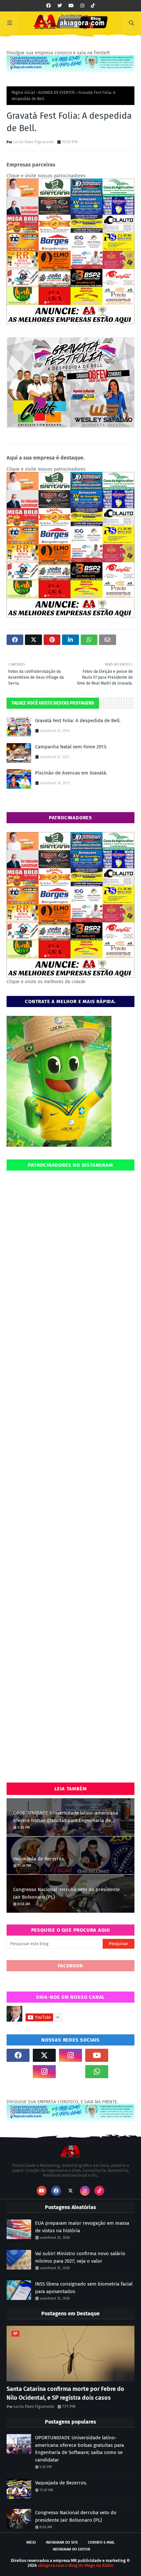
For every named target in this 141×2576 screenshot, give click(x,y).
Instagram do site (62, 2542)
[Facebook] (70, 2072)
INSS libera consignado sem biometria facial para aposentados (84, 2288)
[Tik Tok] (123, 2055)
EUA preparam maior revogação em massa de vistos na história (82, 2227)
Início (31, 2542)
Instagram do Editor (71, 2549)
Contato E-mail (101, 2542)
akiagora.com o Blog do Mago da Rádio (76, 2565)
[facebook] (49, 6)
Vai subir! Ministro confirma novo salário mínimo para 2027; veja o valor (80, 2257)
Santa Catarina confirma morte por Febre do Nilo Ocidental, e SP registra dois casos (65, 2393)
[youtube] (71, 6)
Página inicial (23, 93)
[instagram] (82, 6)
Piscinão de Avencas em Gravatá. (71, 773)
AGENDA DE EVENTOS (57, 93)
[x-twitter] (44, 2055)
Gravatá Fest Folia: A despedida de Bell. (78, 721)
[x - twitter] (60, 6)
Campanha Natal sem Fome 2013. (71, 747)
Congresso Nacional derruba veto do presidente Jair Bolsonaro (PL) (66, 1893)
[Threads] (18, 2072)
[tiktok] (93, 6)
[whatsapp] (97, 2072)
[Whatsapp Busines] (123, 2072)
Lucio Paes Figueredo (34, 142)
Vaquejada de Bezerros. (39, 1859)
